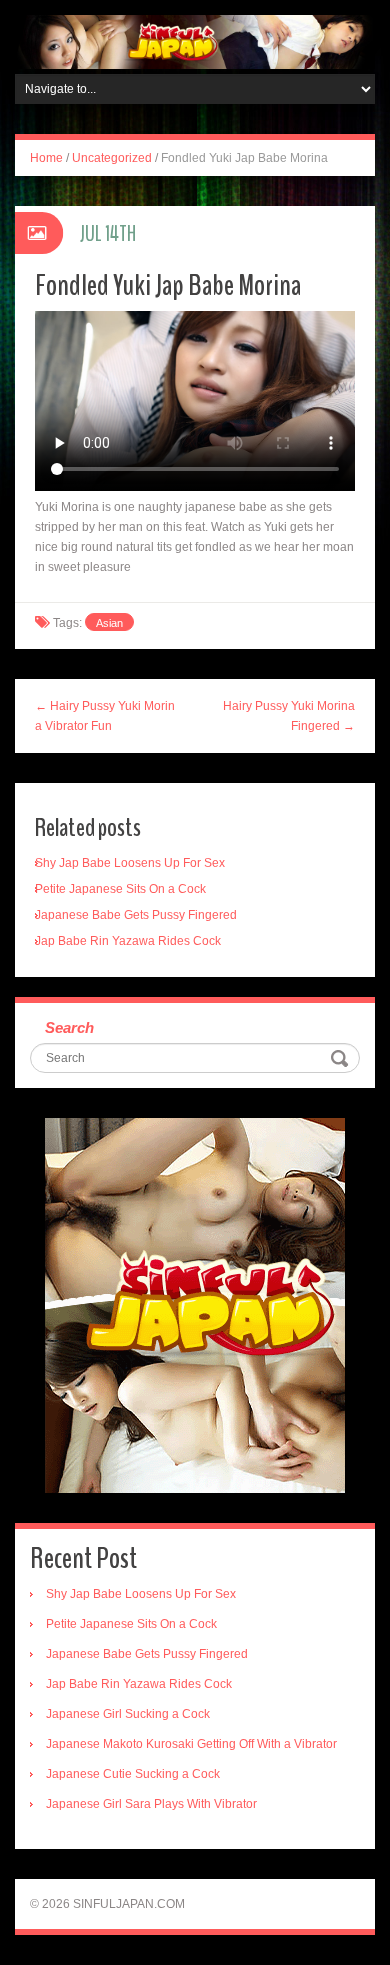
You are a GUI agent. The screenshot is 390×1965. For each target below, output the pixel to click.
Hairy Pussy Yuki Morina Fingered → (289, 716)
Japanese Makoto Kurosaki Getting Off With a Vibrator (191, 1744)
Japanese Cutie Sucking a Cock (133, 1774)
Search (69, 1027)
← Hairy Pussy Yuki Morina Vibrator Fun (105, 716)
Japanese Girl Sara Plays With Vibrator (151, 1804)
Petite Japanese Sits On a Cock (120, 889)
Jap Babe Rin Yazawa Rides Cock (128, 941)
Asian (109, 623)
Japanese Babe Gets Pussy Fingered (136, 915)
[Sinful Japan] (195, 41)
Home (46, 158)
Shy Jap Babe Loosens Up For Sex (130, 863)
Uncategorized (112, 158)
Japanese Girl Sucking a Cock (128, 1714)
